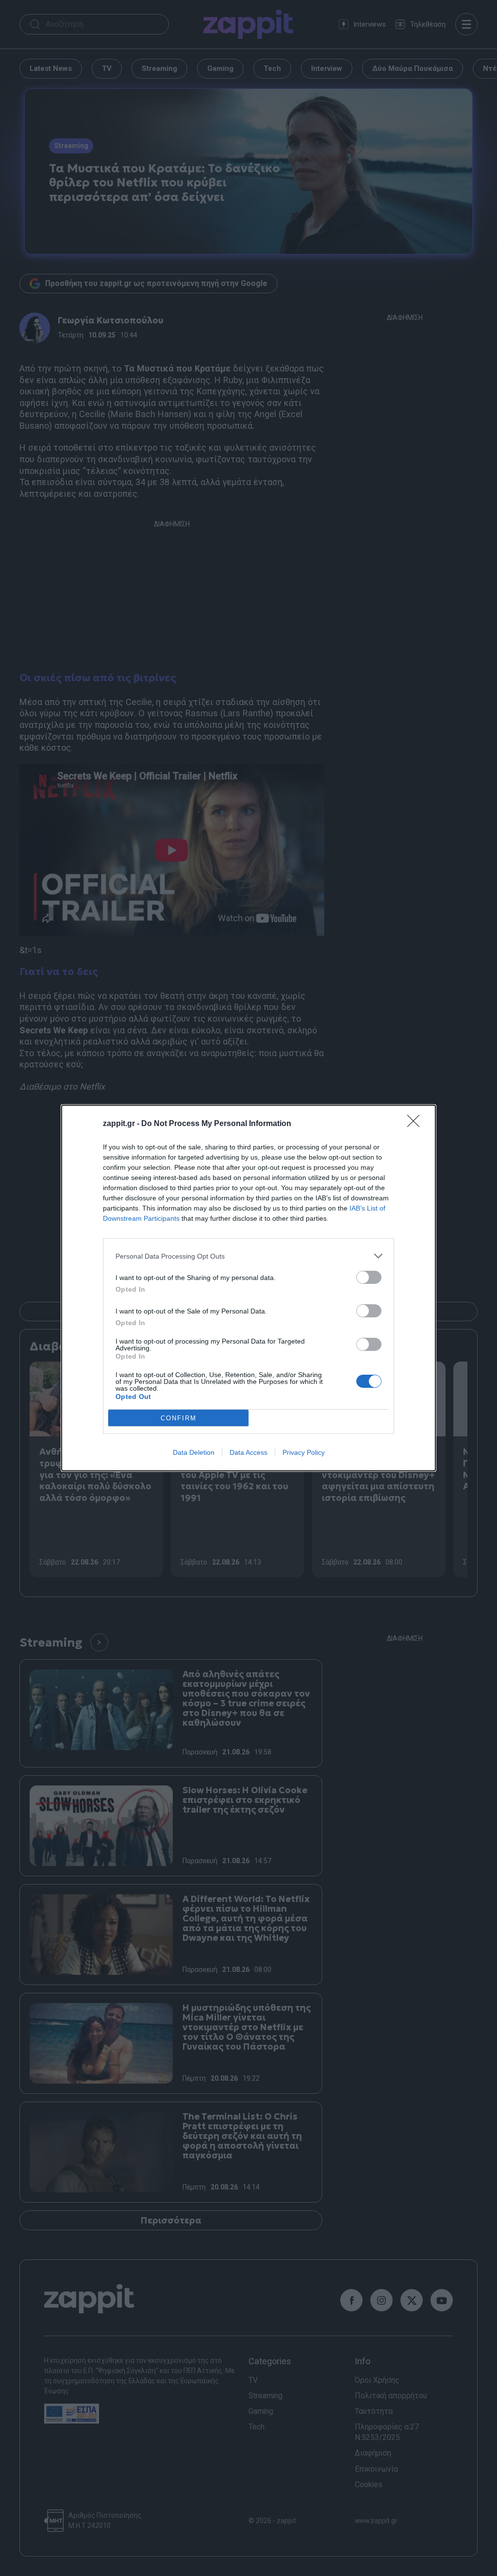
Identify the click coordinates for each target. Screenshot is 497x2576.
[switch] (369, 1277)
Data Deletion (194, 1452)
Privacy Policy (304, 1452)
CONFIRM (179, 1418)
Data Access (248, 1452)
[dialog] (248, 1288)
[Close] (416, 1124)
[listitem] (248, 1256)
